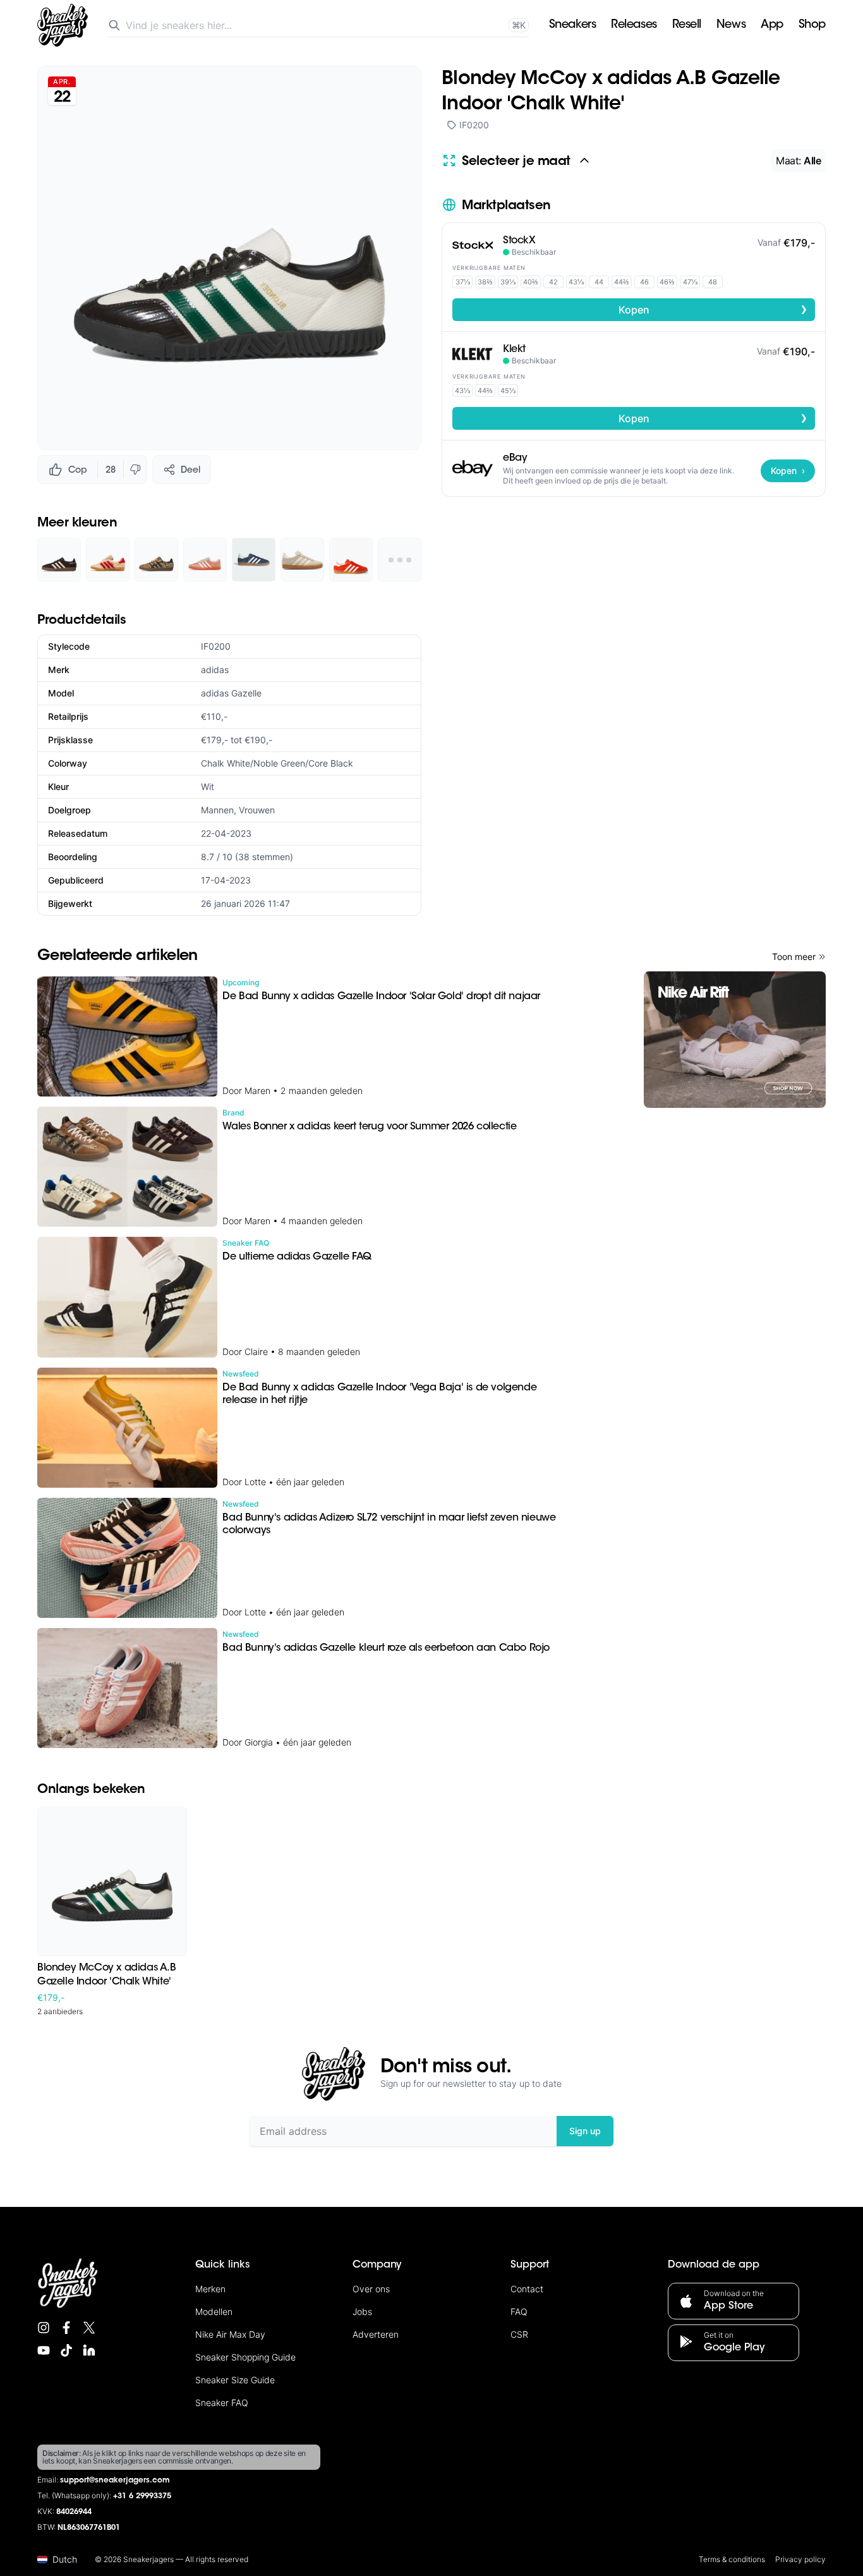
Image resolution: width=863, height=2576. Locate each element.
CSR (519, 2334)
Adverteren (376, 2334)
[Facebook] (66, 2328)
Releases (634, 25)
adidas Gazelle (231, 693)
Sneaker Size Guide (235, 2380)
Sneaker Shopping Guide (245, 2357)
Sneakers (572, 25)
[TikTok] (66, 2350)
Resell (687, 25)
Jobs (362, 2312)
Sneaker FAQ (222, 2403)
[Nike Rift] (735, 1040)
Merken (210, 2289)
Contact (527, 2289)
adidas (215, 670)
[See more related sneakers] (400, 560)
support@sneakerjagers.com (115, 2481)
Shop (812, 25)
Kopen (713, 309)
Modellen (214, 2312)
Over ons (371, 2289)
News (731, 25)
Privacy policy (800, 2559)
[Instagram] (44, 2328)
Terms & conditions (732, 2559)
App (772, 25)
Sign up (585, 2131)
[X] (89, 2328)
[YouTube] (44, 2350)
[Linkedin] (89, 2350)
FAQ (519, 2312)
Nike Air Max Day (230, 2334)
